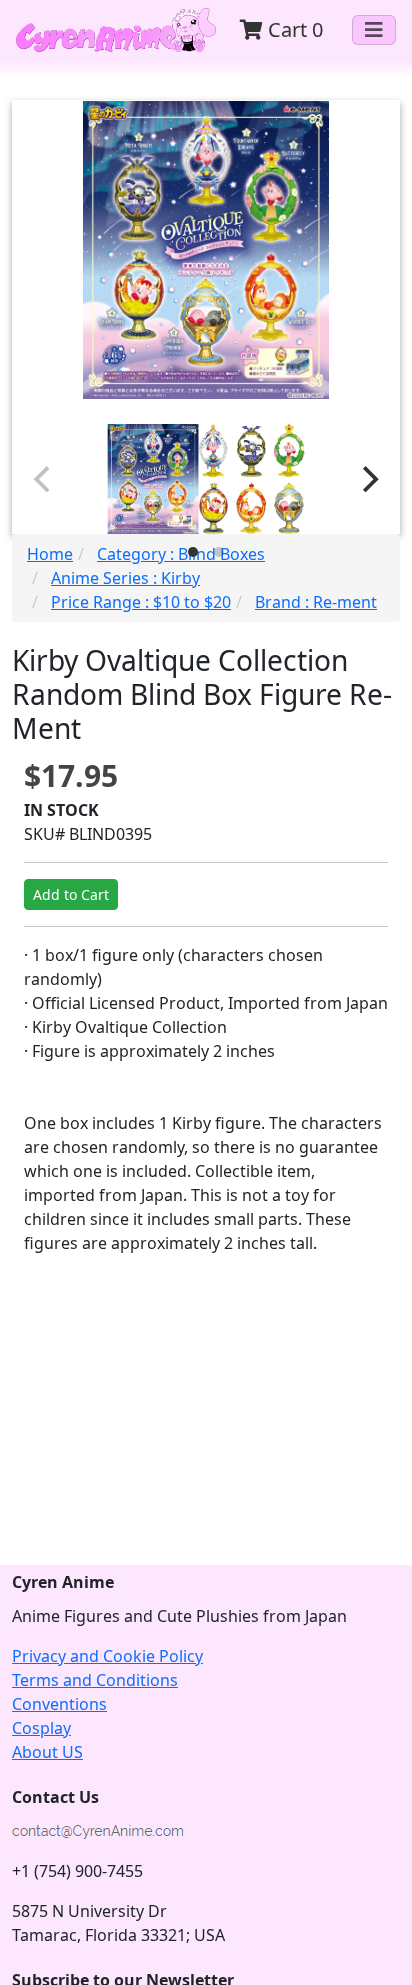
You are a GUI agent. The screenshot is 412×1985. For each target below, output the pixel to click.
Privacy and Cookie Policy (107, 1656)
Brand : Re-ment (316, 602)
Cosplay (41, 1728)
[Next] (368, 479)
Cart (293, 29)
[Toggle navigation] (374, 30)
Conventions (59, 1704)
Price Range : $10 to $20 (141, 602)
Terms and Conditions (95, 1680)
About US (47, 1752)
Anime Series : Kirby (125, 578)
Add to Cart (71, 894)
